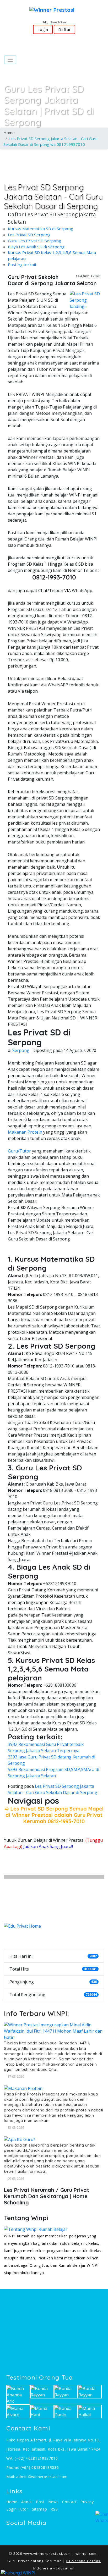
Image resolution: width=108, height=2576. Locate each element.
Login (43, 29)
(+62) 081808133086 (40, 2467)
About (27, 2502)
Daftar (64, 29)
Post (40, 2502)
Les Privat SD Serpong (29, 235)
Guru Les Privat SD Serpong (34, 241)
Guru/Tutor (19, 1151)
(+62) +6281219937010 (36, 2458)
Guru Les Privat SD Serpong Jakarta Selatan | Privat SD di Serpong (49, 105)
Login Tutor (17, 2509)
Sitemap (40, 2509)
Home (9, 133)
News (53, 2502)
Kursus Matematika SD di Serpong (40, 229)
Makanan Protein (25, 1132)
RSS (54, 2509)
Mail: (11, 2477)
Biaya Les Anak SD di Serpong (36, 247)
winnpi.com (86, 2553)
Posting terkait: (23, 264)
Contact (69, 2502)
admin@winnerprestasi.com (42, 2477)
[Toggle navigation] (10, 60)
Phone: (13, 2467)
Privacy (87, 2502)
